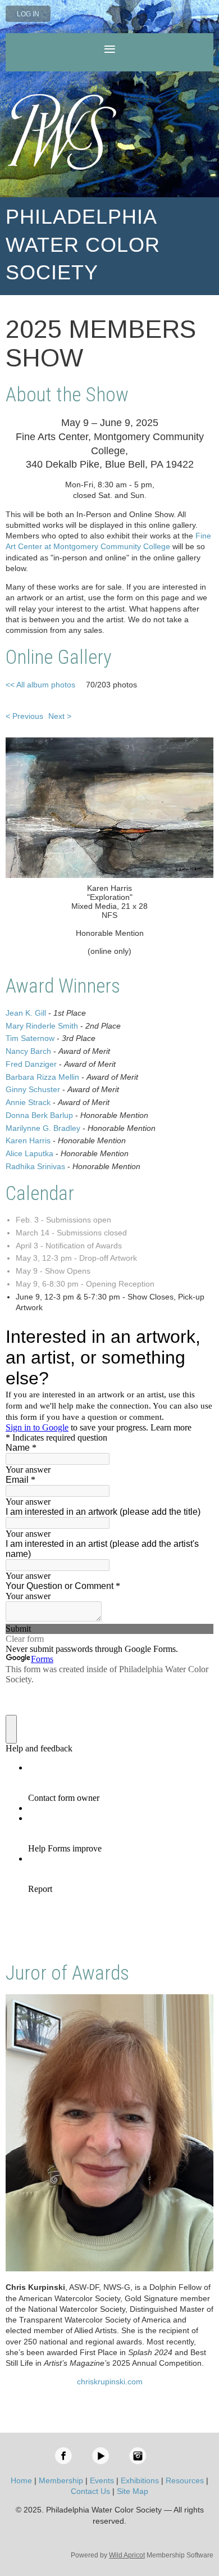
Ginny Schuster (33, 1089)
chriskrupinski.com (110, 2382)
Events (102, 2480)
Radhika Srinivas (35, 1166)
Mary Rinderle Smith (42, 1026)
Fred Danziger (31, 1064)
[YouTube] (101, 2456)
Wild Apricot (127, 2555)
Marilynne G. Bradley (43, 1128)
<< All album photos (40, 685)
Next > (60, 716)
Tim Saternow (30, 1038)
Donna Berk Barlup (39, 1115)
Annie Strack (28, 1102)
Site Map (133, 2491)
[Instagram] (138, 2456)
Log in (28, 14)
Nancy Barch (28, 1051)
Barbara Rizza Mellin (42, 1077)
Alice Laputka (29, 1153)
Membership (61, 2480)
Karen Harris (28, 1140)
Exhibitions (140, 2480)
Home (21, 2480)
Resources (185, 2480)
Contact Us (90, 2491)
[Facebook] (63, 2456)
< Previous (24, 716)
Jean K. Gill (26, 1013)
